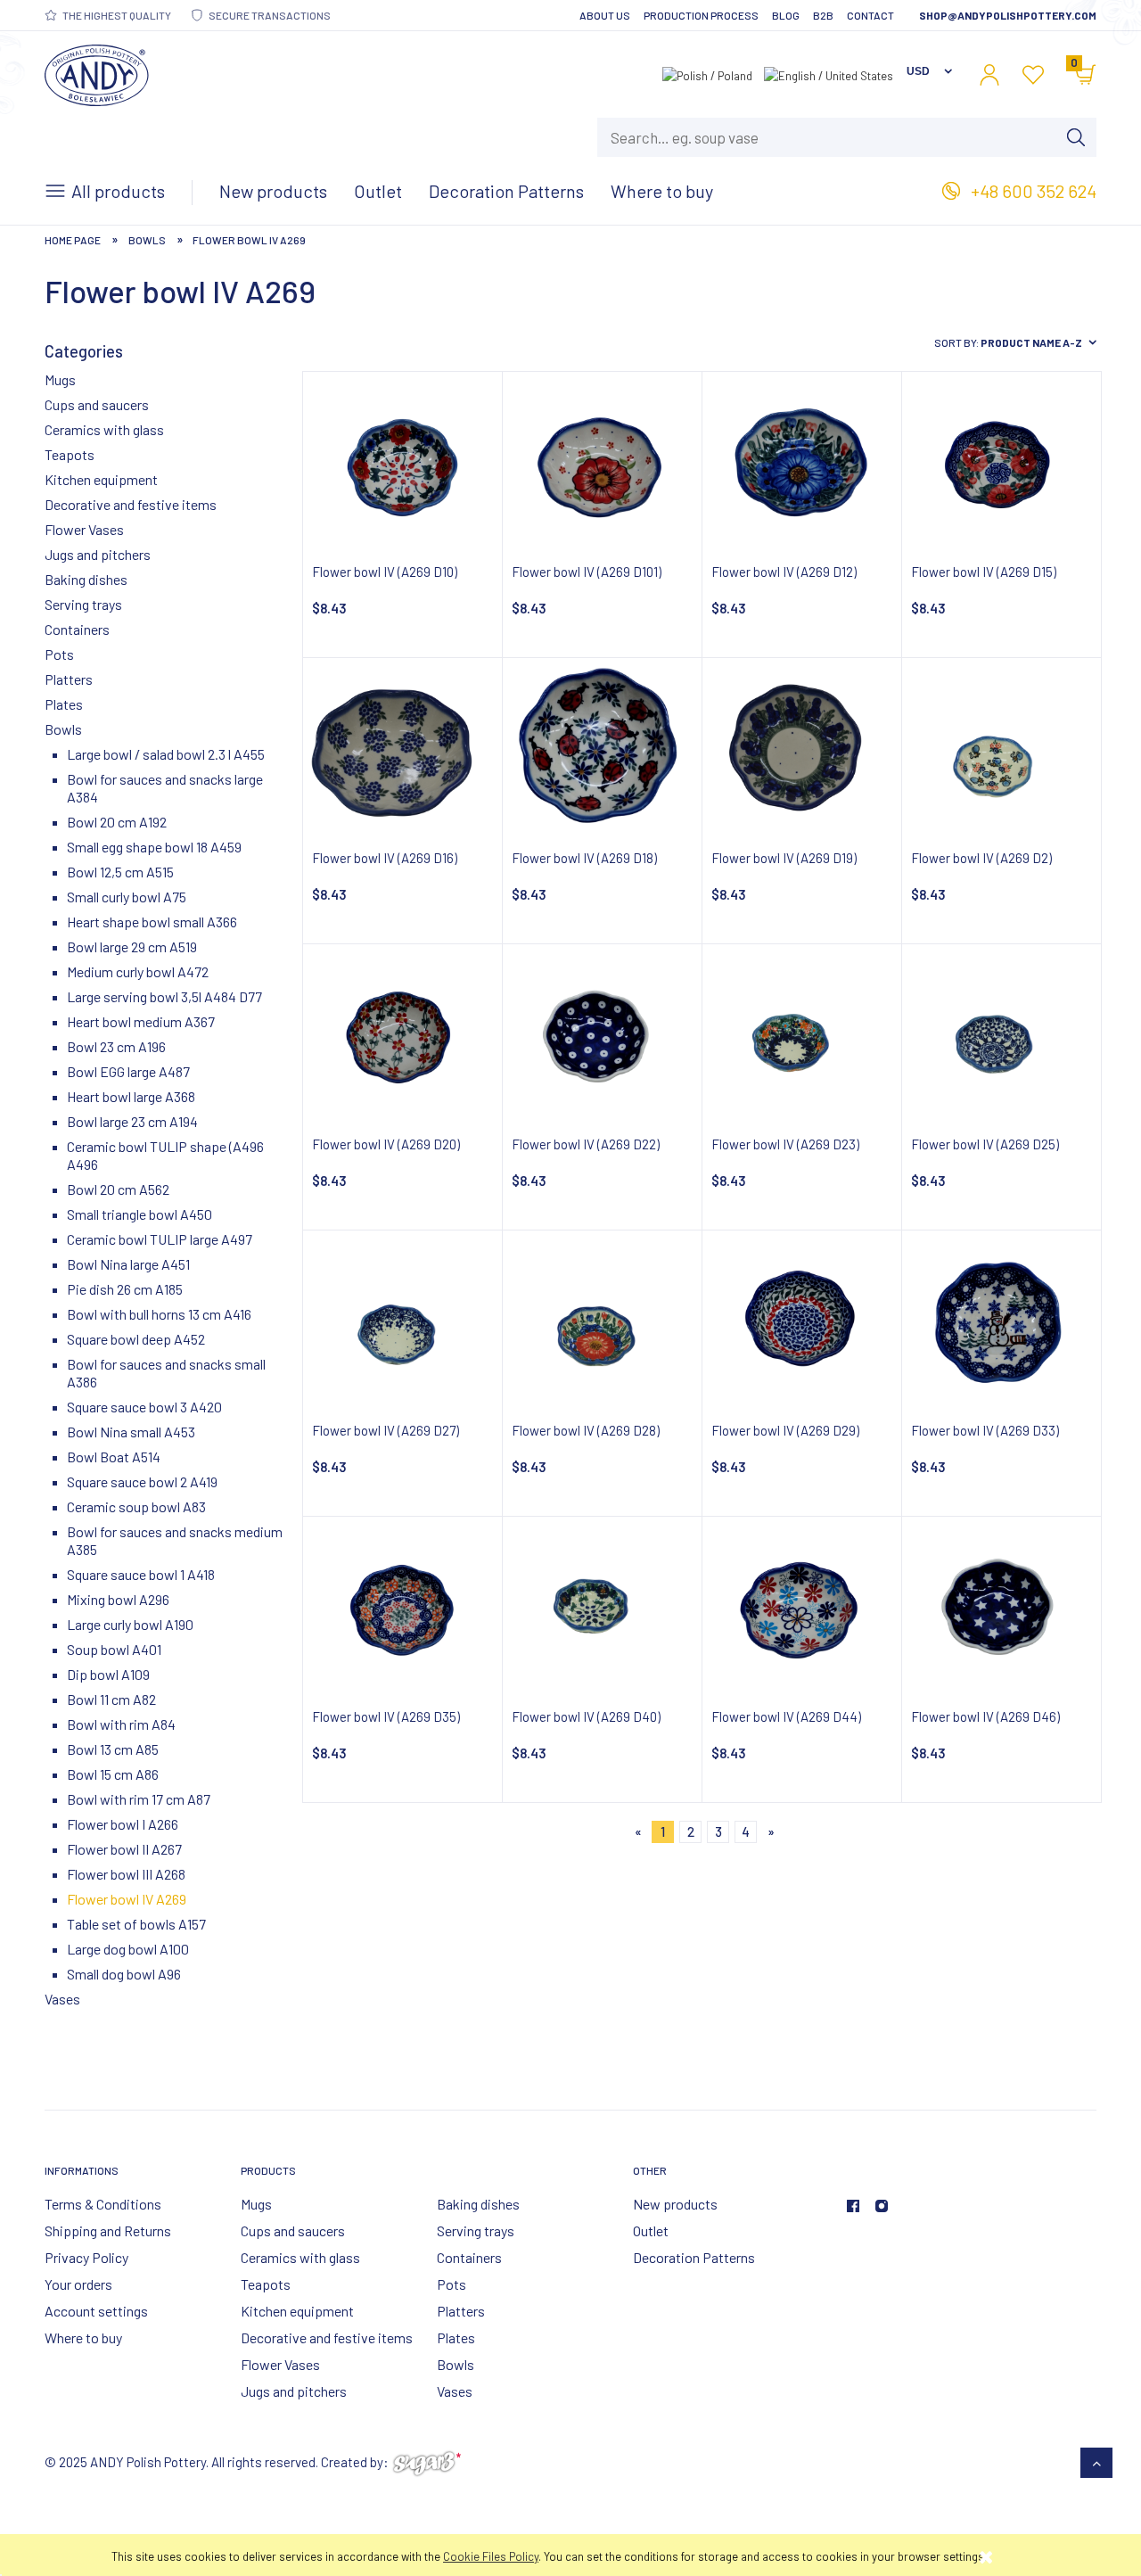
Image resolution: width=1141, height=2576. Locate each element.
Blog (786, 15)
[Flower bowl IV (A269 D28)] (602, 1322)
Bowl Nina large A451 (128, 1264)
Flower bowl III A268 (126, 1874)
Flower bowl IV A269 (127, 1899)
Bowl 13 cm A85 (113, 1749)
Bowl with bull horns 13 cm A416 (159, 1314)
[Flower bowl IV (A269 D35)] (402, 1608)
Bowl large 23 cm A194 (132, 1121)
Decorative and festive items (131, 504)
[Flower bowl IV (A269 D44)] (802, 1608)
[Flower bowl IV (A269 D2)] (1001, 749)
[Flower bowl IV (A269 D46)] (1001, 1608)
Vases (62, 1999)
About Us (605, 15)
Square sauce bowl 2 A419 (142, 1481)
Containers (77, 629)
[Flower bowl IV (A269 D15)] (1001, 463)
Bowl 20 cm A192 (117, 822)
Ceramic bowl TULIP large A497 (160, 1239)
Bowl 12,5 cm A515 (120, 872)
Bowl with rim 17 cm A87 (139, 1799)
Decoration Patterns (694, 2257)
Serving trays (83, 604)
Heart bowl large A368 (131, 1096)
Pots (59, 654)
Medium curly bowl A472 (138, 971)
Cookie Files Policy (491, 2556)
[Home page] (97, 72)
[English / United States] (829, 74)
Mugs (60, 379)
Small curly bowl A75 (127, 897)
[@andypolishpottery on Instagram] (882, 2206)
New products (675, 2204)
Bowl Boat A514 (114, 1457)
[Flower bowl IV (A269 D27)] (402, 1322)
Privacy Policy (86, 2257)
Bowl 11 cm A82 (111, 1699)
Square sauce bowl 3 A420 (144, 1407)
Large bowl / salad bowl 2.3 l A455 (166, 754)
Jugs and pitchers (98, 554)
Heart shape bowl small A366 (152, 922)
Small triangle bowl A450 (140, 1214)
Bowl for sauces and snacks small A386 (166, 1373)
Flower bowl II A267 (124, 1849)
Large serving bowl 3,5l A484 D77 (164, 996)
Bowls (63, 729)
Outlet (651, 2230)
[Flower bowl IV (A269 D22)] (602, 1036)
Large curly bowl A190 (130, 1624)
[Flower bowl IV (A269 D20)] (402, 1036)
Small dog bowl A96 (124, 1974)
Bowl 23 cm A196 (116, 1046)
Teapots (70, 454)
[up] (1097, 2463)
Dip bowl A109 (108, 1674)
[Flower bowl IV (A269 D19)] (802, 749)
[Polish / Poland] (707, 74)
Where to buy (83, 2337)
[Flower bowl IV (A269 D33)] (1001, 1322)
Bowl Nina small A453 (131, 1432)
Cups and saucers (97, 404)
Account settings (96, 2311)
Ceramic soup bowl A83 (136, 1506)
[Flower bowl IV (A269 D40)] (602, 1608)
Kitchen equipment (101, 479)
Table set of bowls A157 (136, 1924)
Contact (870, 15)
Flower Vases (84, 529)
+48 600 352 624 (1034, 191)
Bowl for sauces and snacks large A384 (165, 788)
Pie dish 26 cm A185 (125, 1289)
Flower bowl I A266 (123, 1824)
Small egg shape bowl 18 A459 (154, 847)
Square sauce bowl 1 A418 (141, 1574)
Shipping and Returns (108, 2230)
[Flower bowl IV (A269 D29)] (802, 1322)
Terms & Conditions (103, 2204)
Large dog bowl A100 (128, 1949)
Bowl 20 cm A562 (118, 1189)
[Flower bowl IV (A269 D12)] (802, 463)
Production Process (701, 15)
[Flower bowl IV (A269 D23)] (802, 1036)
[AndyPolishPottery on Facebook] (853, 2206)
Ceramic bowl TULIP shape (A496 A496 (165, 1155)
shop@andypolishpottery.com (1008, 15)
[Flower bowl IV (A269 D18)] (602, 749)
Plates (64, 704)
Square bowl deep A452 (136, 1339)
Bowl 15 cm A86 (113, 1774)
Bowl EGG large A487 (128, 1071)
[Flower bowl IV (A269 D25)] (1001, 1036)
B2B (823, 15)
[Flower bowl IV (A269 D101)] (602, 463)
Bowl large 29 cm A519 (132, 946)
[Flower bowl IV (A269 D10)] (402, 463)
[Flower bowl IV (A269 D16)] (402, 749)
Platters (69, 679)
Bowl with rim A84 (121, 1724)
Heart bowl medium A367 (141, 1021)
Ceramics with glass (104, 429)
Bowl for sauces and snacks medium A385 (175, 1540)
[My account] (989, 75)
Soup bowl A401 (114, 1649)
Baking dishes (86, 579)
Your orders (78, 2284)
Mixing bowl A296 (118, 1599)
